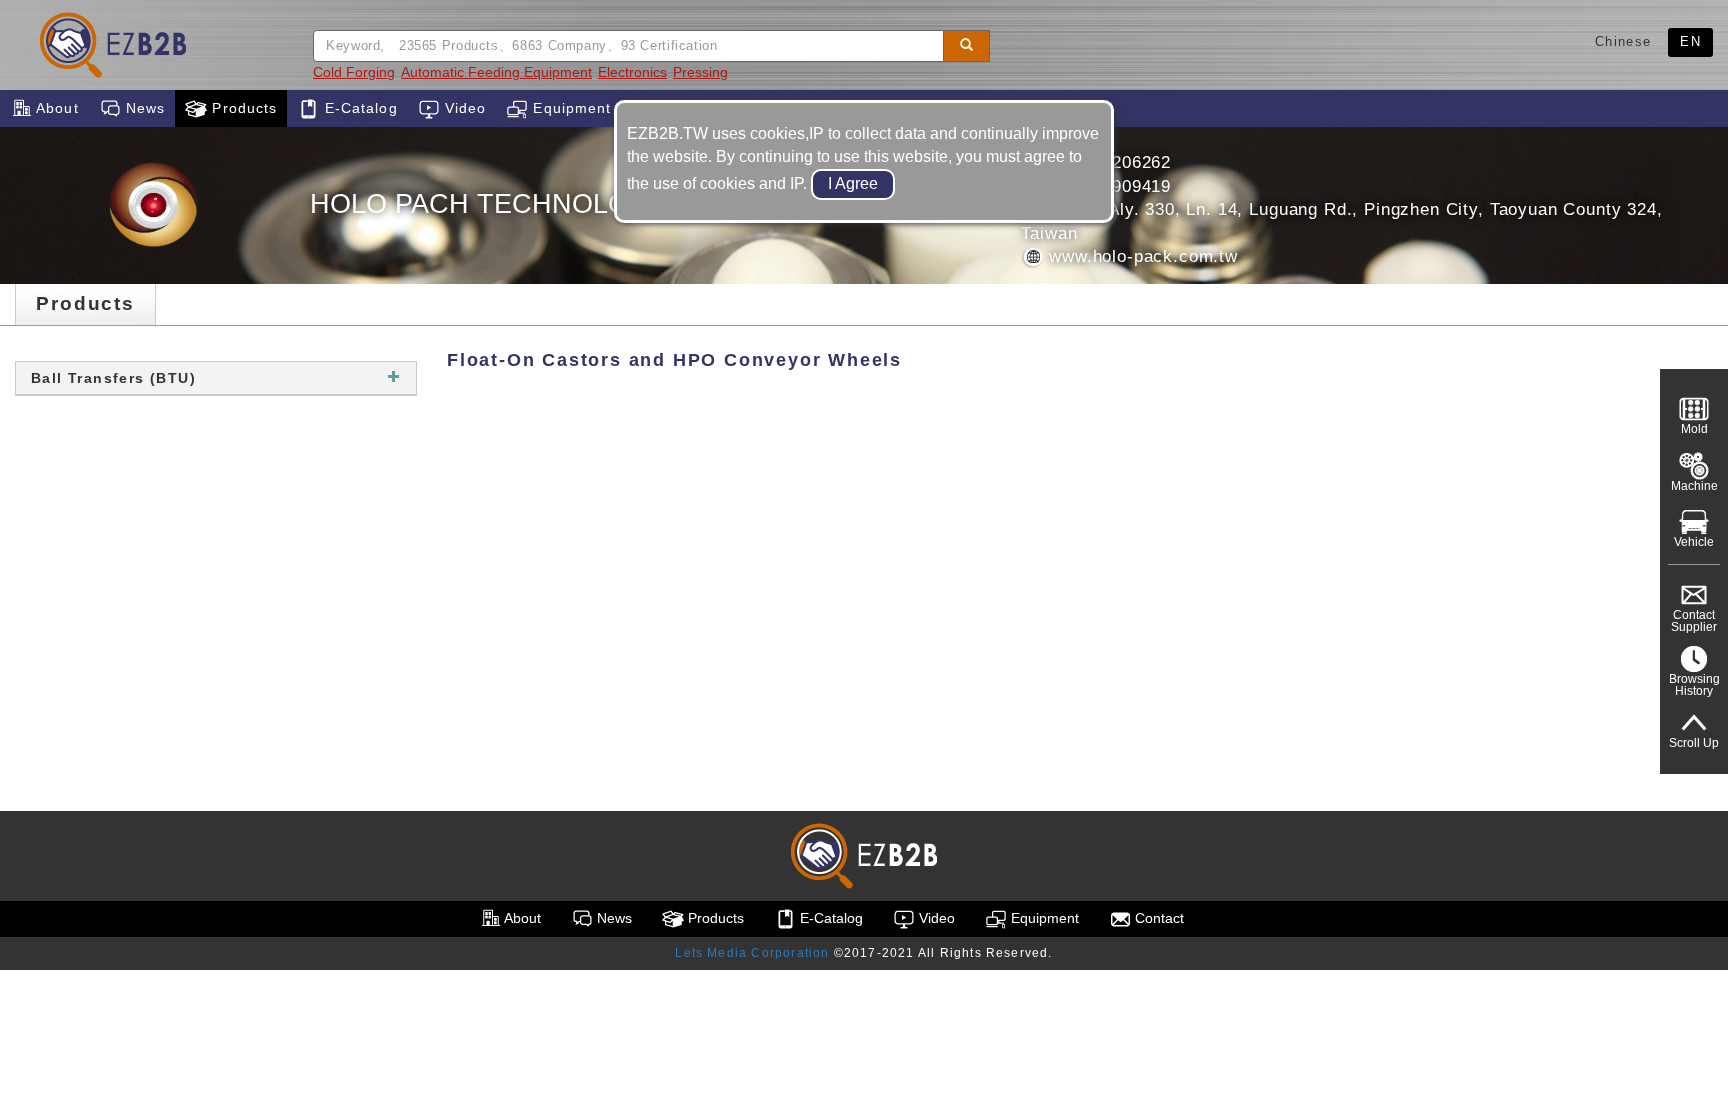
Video (463, 108)
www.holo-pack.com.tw (1140, 256)
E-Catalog (358, 108)
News (143, 108)
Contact (1157, 918)
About (55, 108)
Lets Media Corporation (752, 953)
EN (1690, 41)
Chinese (1623, 41)
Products (242, 108)
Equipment (569, 108)
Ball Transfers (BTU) (113, 378)
